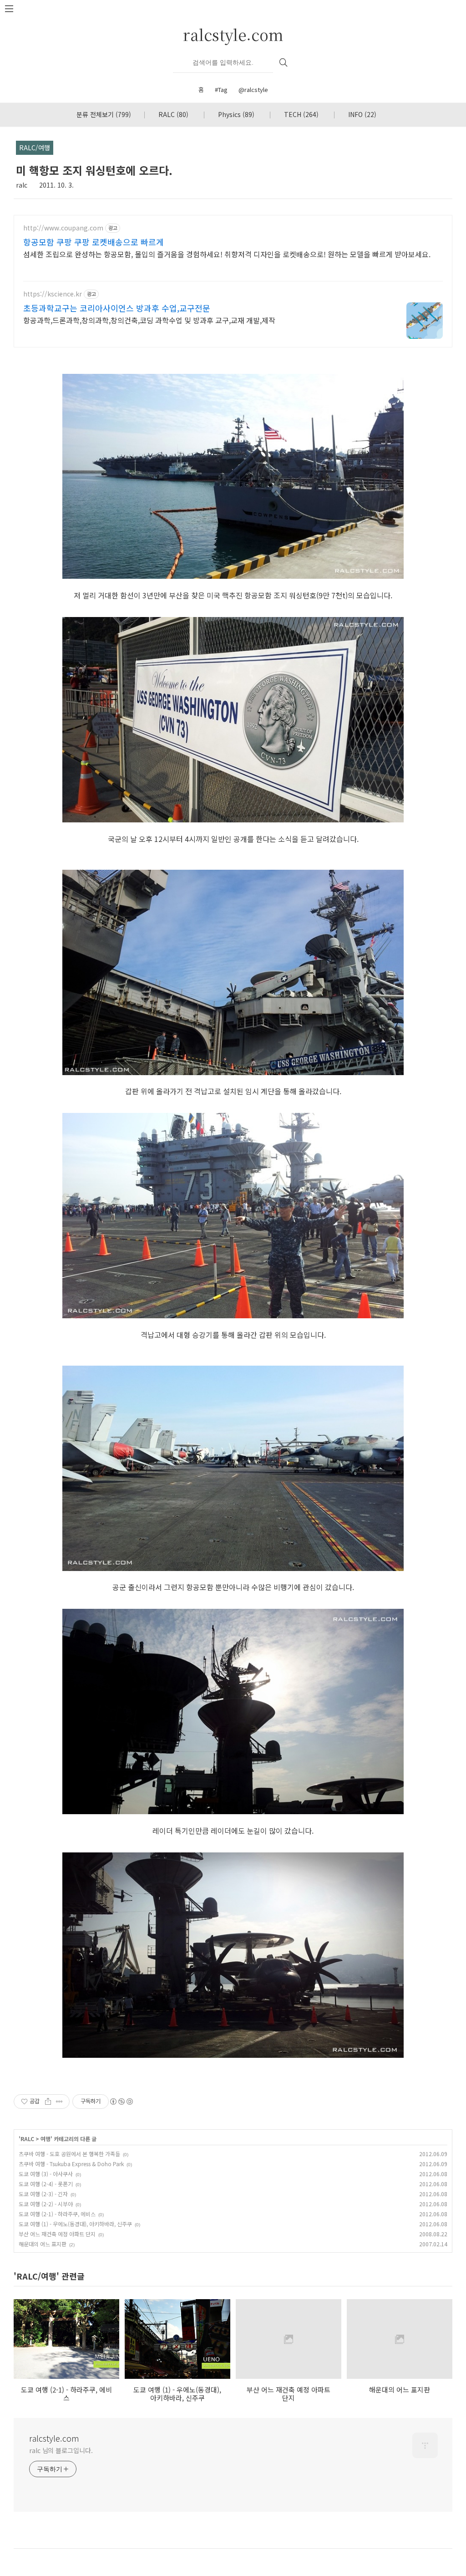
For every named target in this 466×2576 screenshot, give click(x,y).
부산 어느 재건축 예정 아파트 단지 (57, 2234)
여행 (46, 2139)
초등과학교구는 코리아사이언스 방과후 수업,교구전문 (117, 308)
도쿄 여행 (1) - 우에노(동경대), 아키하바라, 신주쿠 (75, 2224)
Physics (236, 114)
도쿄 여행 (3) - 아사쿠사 (46, 2174)
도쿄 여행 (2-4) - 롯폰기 (46, 2184)
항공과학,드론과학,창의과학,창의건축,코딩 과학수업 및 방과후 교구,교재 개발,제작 (149, 320)
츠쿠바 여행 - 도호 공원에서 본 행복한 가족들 (69, 2154)
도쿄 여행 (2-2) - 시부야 (46, 2204)
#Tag (221, 89)
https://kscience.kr (53, 294)
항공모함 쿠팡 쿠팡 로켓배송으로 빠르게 (94, 242)
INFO (362, 114)
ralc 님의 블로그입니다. (61, 2450)
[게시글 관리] (59, 2102)
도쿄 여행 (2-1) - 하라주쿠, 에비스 (57, 2214)
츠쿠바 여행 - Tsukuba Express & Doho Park (71, 2164)
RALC (173, 114)
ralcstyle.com (233, 34)
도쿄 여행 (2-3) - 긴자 (43, 2194)
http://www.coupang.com (63, 228)
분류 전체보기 (104, 114)
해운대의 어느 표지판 (43, 2244)
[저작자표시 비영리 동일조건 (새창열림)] (121, 2102)
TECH (301, 114)
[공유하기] (48, 2102)
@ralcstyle (253, 89)
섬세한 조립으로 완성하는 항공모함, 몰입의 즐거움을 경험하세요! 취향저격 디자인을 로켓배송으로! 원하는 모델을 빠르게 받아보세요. (227, 254)
